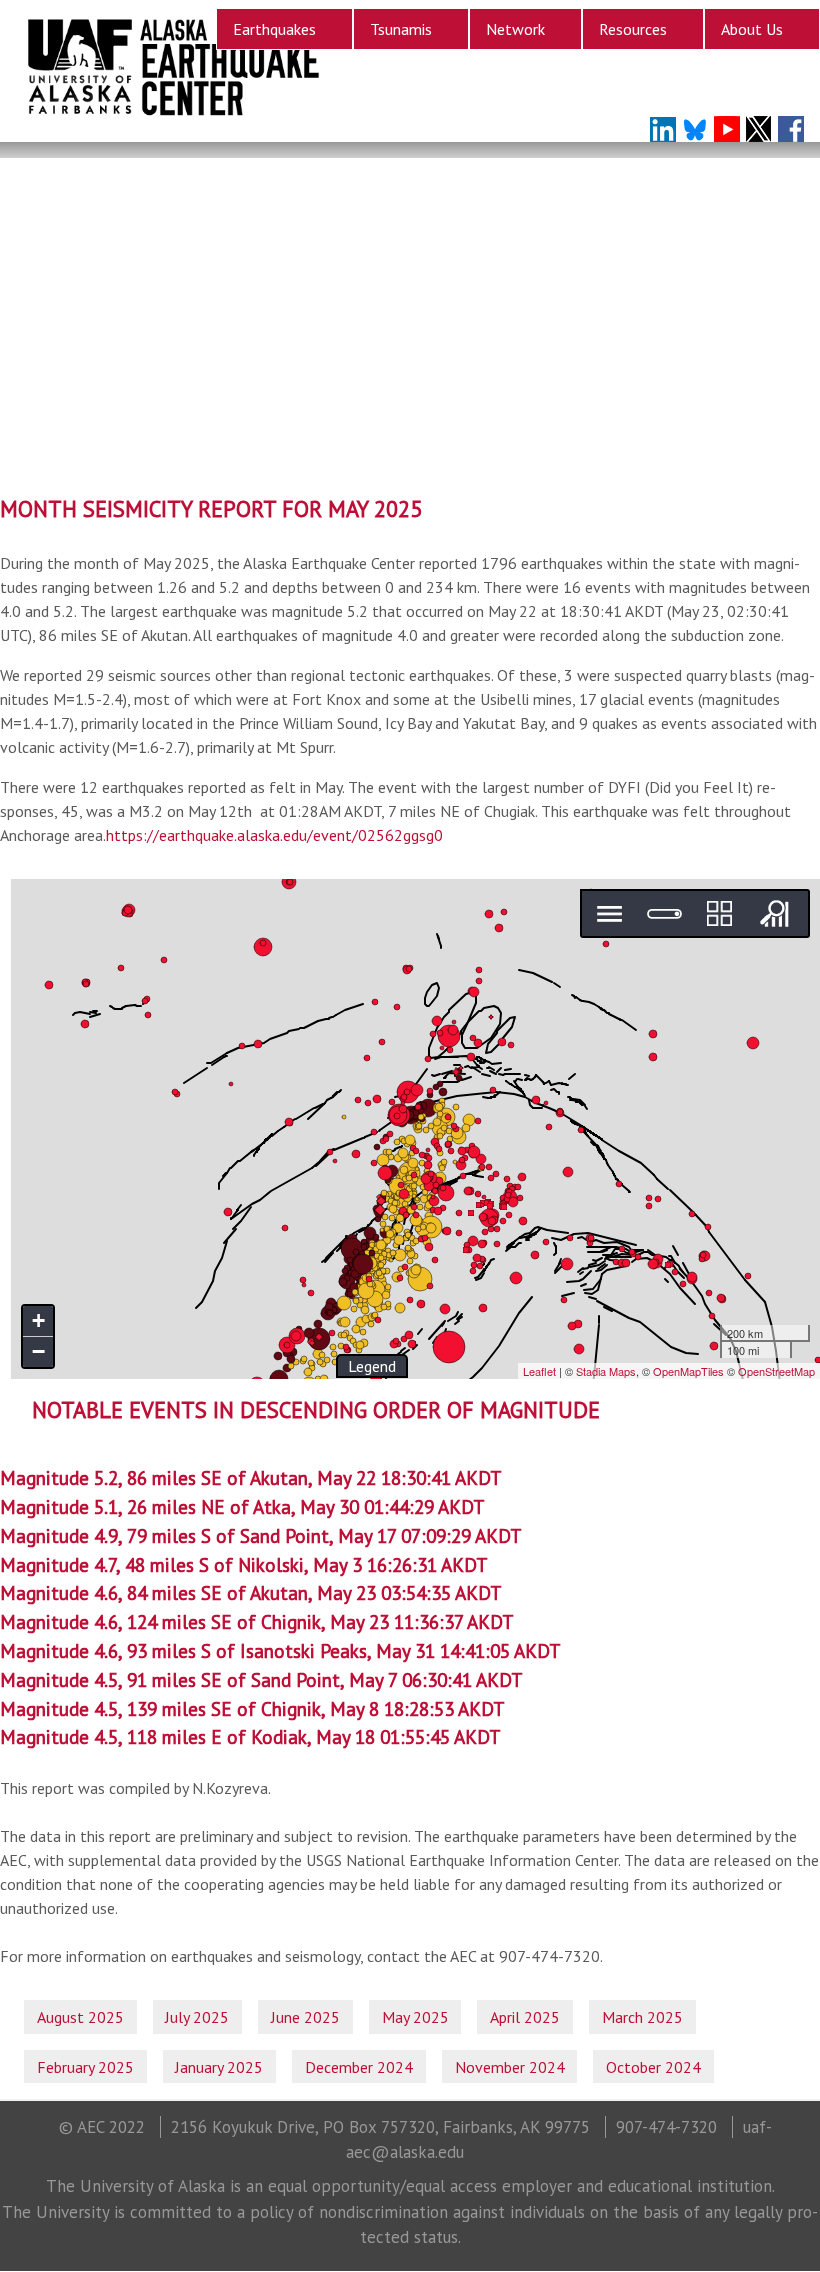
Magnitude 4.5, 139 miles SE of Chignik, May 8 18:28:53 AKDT (252, 1708)
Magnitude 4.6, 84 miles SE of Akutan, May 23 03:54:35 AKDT (251, 1592)
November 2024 (510, 2067)
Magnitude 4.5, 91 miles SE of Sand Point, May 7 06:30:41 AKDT (261, 1679)
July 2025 (197, 2017)
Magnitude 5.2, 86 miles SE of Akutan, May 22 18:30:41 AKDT (251, 1477)
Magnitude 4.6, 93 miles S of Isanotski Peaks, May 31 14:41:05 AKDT (280, 1650)
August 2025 (80, 2017)
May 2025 (415, 2017)
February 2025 (85, 2067)
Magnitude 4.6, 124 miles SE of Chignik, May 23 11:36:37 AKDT (257, 1621)
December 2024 (359, 2067)
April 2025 (525, 2017)
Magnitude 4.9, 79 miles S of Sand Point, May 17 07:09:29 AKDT (261, 1535)
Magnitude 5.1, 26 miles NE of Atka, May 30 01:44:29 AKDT (242, 1506)
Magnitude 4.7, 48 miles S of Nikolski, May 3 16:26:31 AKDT (244, 1564)
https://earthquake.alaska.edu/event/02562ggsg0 (274, 835)
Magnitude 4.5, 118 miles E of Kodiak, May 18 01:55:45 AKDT (250, 1736)
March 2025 (642, 2017)
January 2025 (219, 2067)
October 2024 (653, 2067)
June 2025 (305, 2017)
